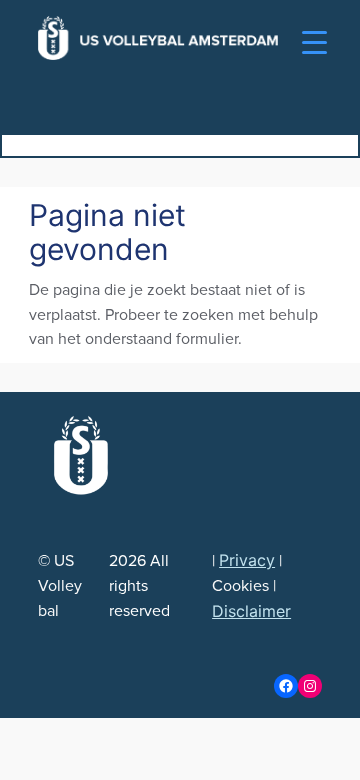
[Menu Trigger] (314, 42)
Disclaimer (251, 611)
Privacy (247, 560)
